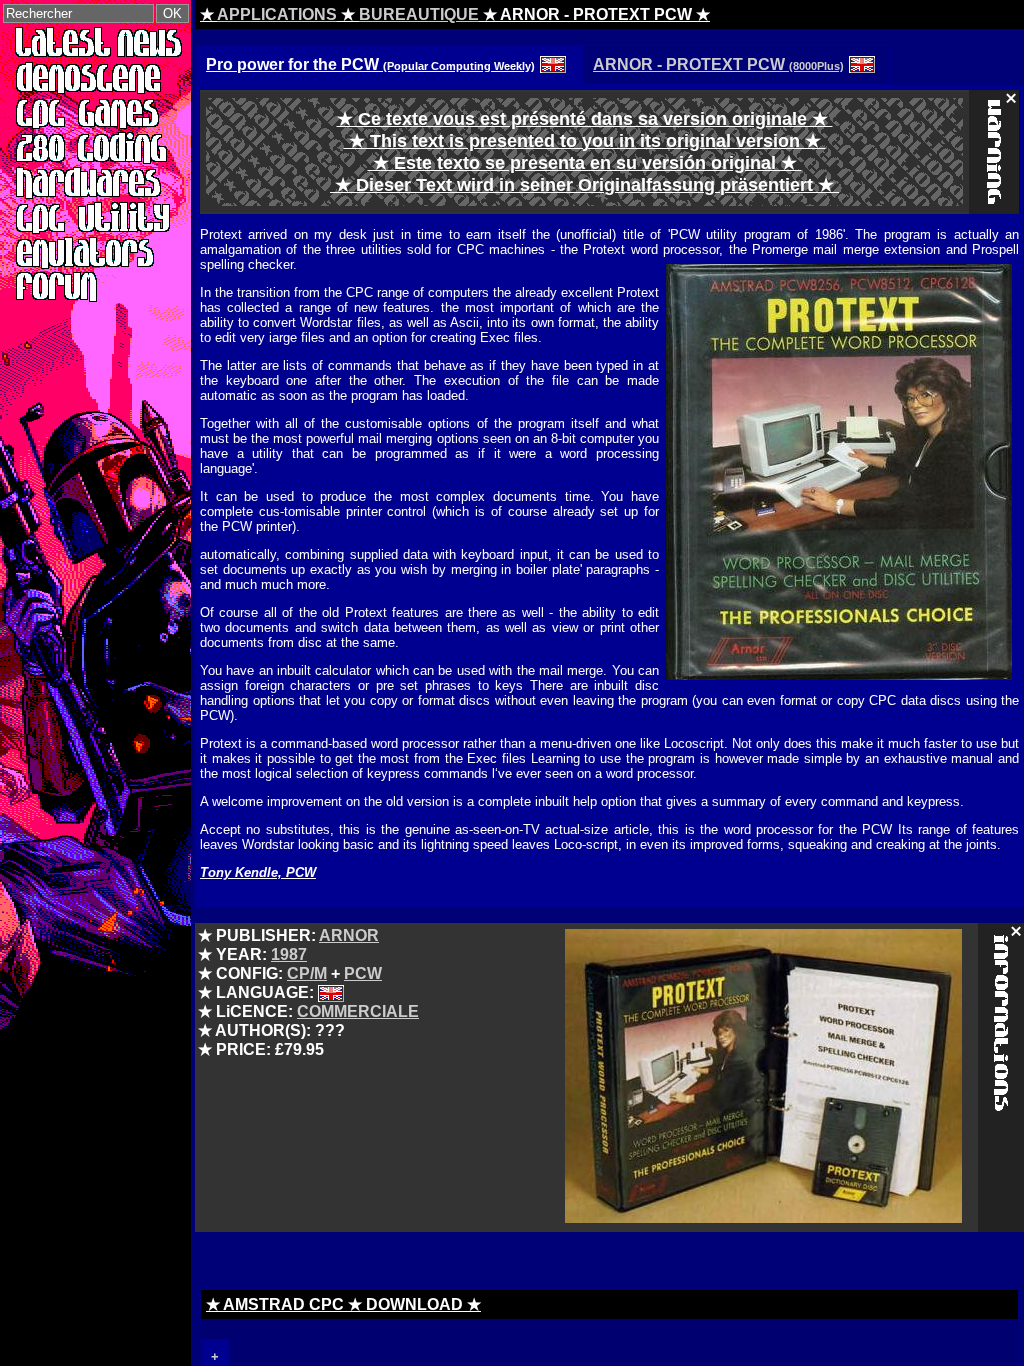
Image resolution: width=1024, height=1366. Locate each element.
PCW (363, 973)
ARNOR (349, 935)
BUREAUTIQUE (419, 14)
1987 (289, 954)
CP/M (307, 973)
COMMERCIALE (358, 1011)
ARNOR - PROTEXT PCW (718, 64)
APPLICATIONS (277, 14)
